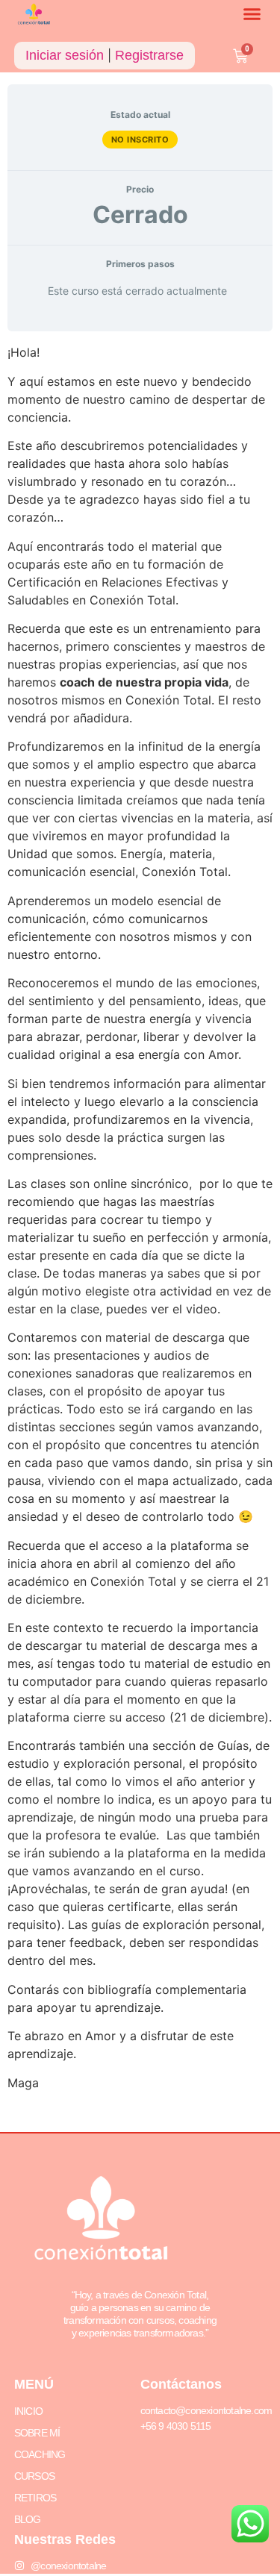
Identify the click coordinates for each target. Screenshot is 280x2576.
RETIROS (35, 2498)
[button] (252, 14)
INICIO (28, 2411)
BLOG (28, 2519)
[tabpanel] (140, 1232)
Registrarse (149, 55)
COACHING (40, 2454)
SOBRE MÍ (37, 2433)
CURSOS (34, 2476)
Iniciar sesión (65, 55)
